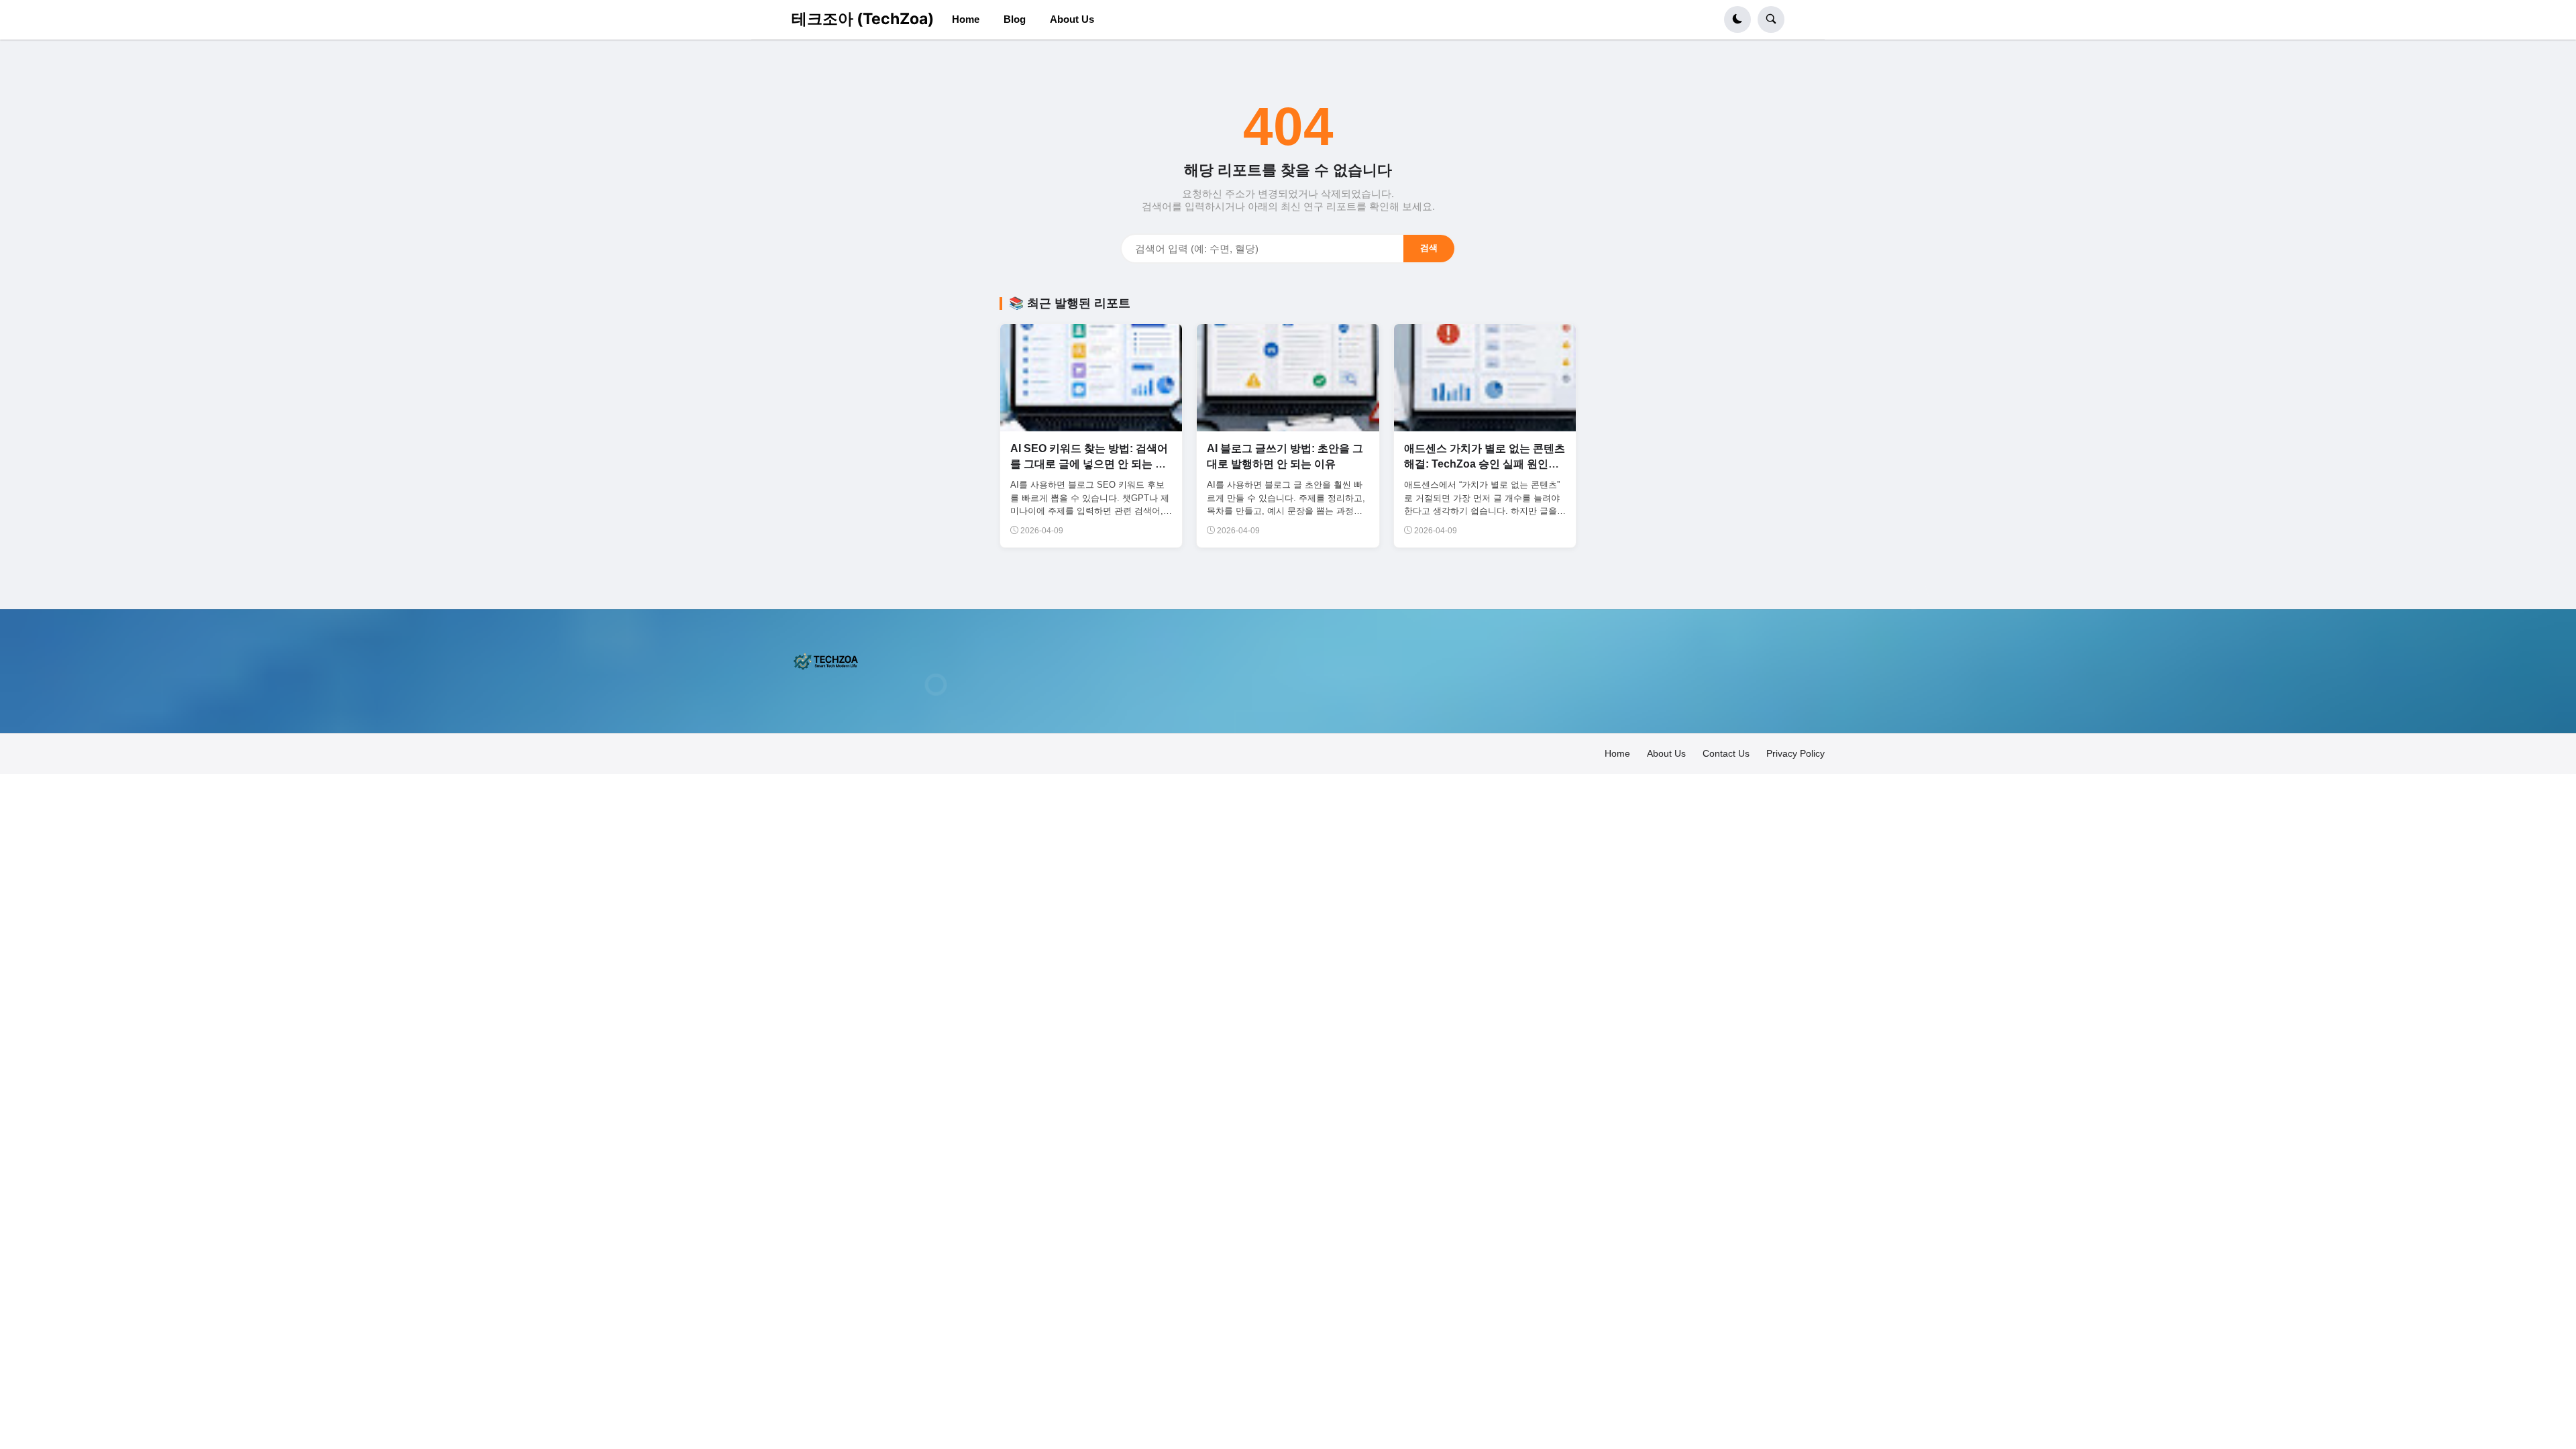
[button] (1737, 19)
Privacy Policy (1795, 753)
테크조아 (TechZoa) (863, 19)
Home (1617, 753)
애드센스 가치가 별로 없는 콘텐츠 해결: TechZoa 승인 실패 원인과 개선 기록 (1485, 464)
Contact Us (1726, 753)
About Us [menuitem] (1072, 19)
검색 (1429, 248)
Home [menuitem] (966, 19)
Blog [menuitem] (1015, 19)
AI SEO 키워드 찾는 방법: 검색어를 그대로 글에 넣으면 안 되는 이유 (1089, 464)
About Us (1666, 753)
